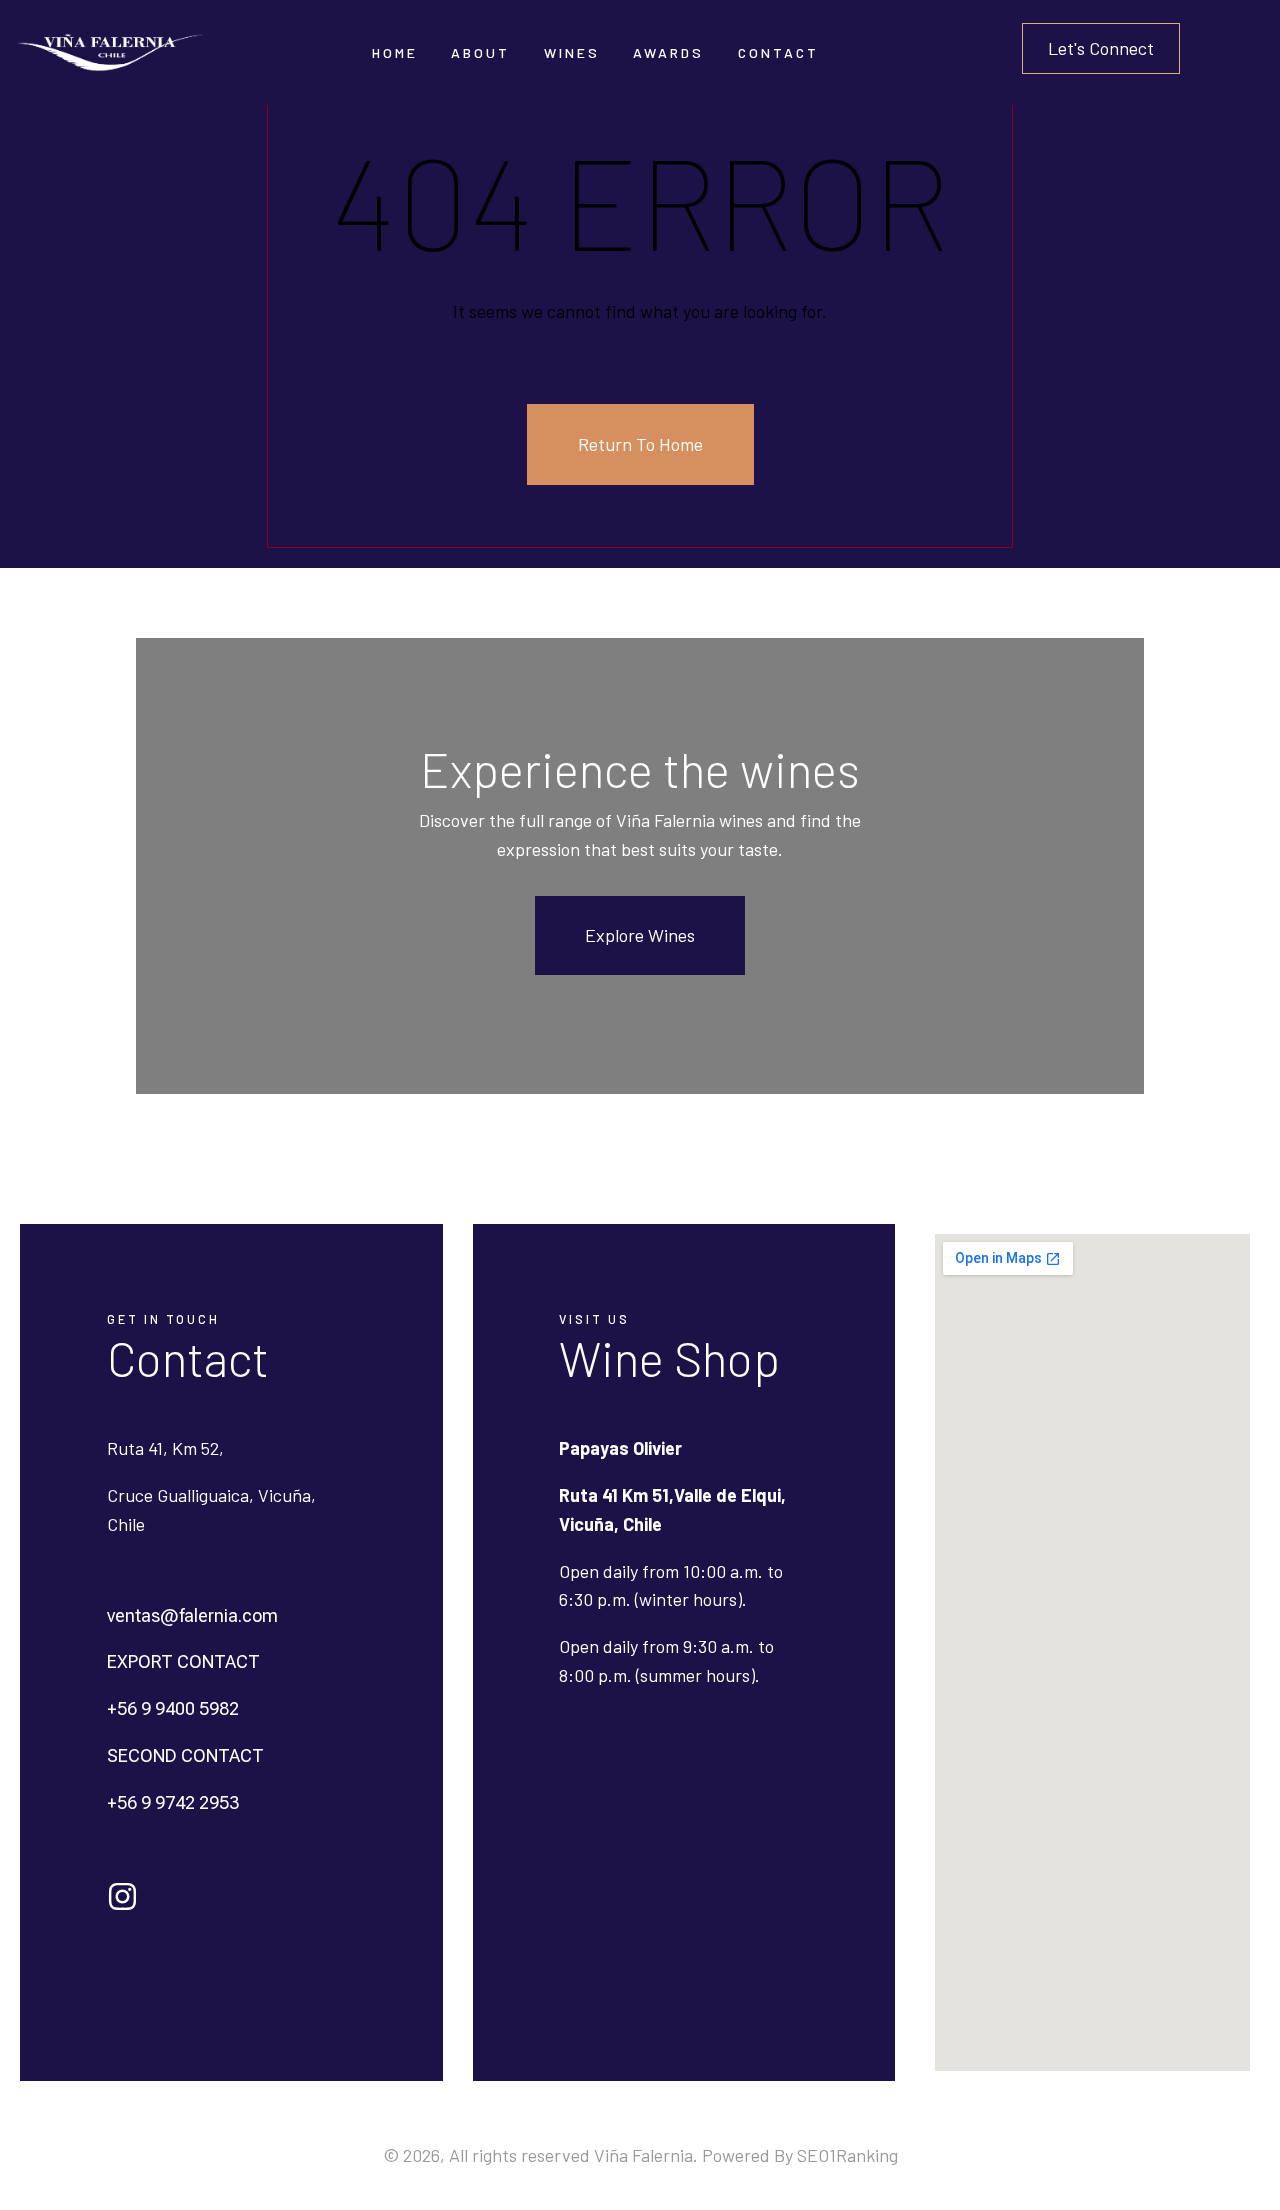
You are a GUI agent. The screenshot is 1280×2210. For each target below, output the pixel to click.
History (477, 107)
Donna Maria (587, 184)
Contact (778, 52)
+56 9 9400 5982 (173, 1708)
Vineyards (485, 184)
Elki (558, 337)
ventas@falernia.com (192, 1615)
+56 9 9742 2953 (173, 1802)
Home (395, 52)
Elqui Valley (489, 146)
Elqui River (581, 222)
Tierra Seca (583, 299)
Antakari (574, 146)
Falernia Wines (594, 107)
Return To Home (640, 444)
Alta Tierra (580, 261)
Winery (476, 222)
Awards (668, 52)
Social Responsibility (523, 261)
